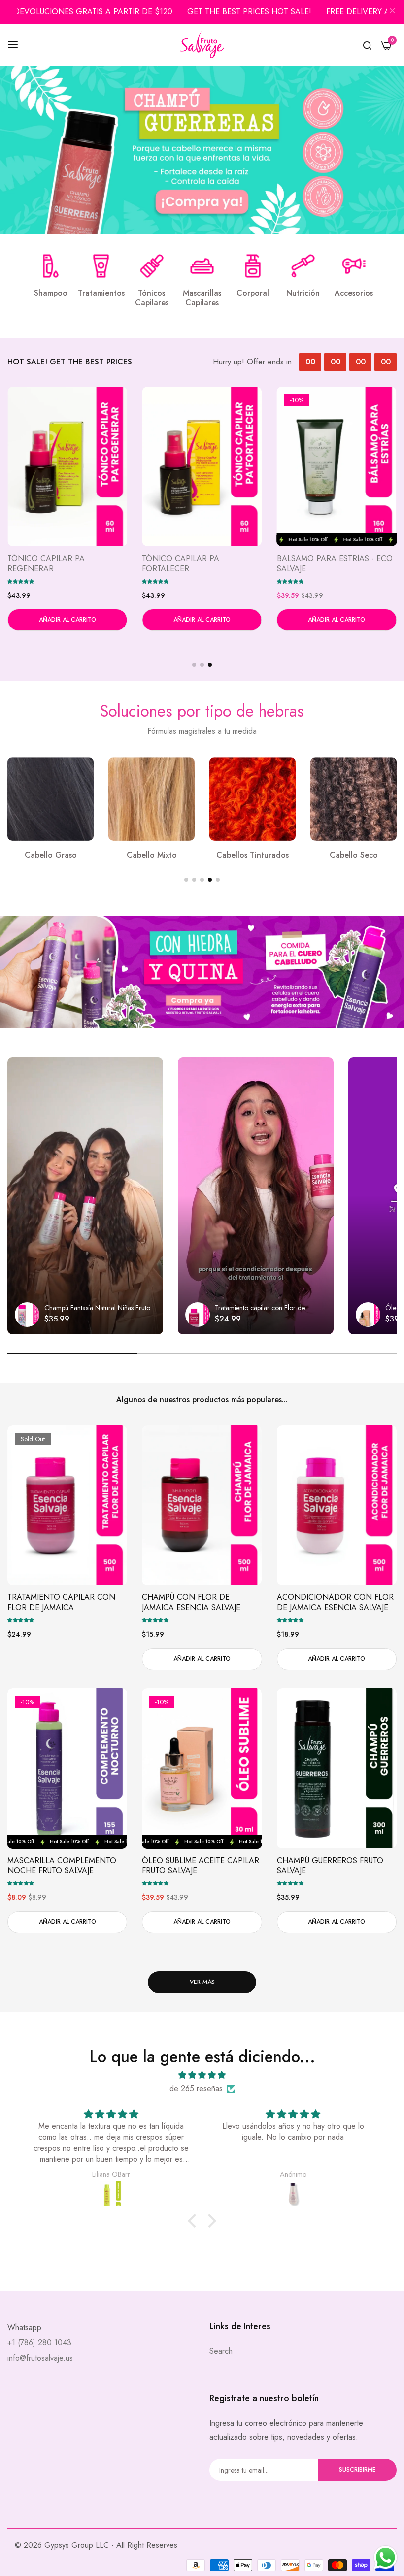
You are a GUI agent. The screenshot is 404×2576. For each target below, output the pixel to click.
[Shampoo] (51, 266)
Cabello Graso (354, 855)
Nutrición (303, 293)
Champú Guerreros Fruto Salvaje (330, 1866)
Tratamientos (101, 293)
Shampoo (51, 293)
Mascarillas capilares (202, 298)
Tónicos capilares (152, 298)
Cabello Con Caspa (252, 855)
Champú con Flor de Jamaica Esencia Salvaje (191, 1603)
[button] (21, 581)
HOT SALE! (291, 12)
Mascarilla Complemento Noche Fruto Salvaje (62, 1866)
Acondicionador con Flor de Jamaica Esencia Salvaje (335, 1603)
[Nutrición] (303, 266)
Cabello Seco (152, 855)
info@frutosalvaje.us (40, 2358)
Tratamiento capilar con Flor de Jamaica (61, 1603)
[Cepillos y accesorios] (354, 266)
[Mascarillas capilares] (202, 266)
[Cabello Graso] (353, 799)
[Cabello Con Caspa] (252, 799)
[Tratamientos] (101, 266)
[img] (202, 2075)
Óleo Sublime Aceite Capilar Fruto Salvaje (66, 564)
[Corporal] (253, 266)
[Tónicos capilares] (152, 266)
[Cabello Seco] (151, 799)
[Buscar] (367, 45)
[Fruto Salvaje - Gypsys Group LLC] (202, 45)
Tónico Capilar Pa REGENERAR (181, 564)
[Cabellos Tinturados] (50, 799)
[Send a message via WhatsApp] (386, 2558)
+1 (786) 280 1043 (39, 2342)
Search (221, 2351)
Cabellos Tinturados (50, 855)
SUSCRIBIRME (357, 2470)
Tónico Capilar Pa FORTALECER (316, 564)
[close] (392, 12)
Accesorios (354, 293)
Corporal (253, 293)
